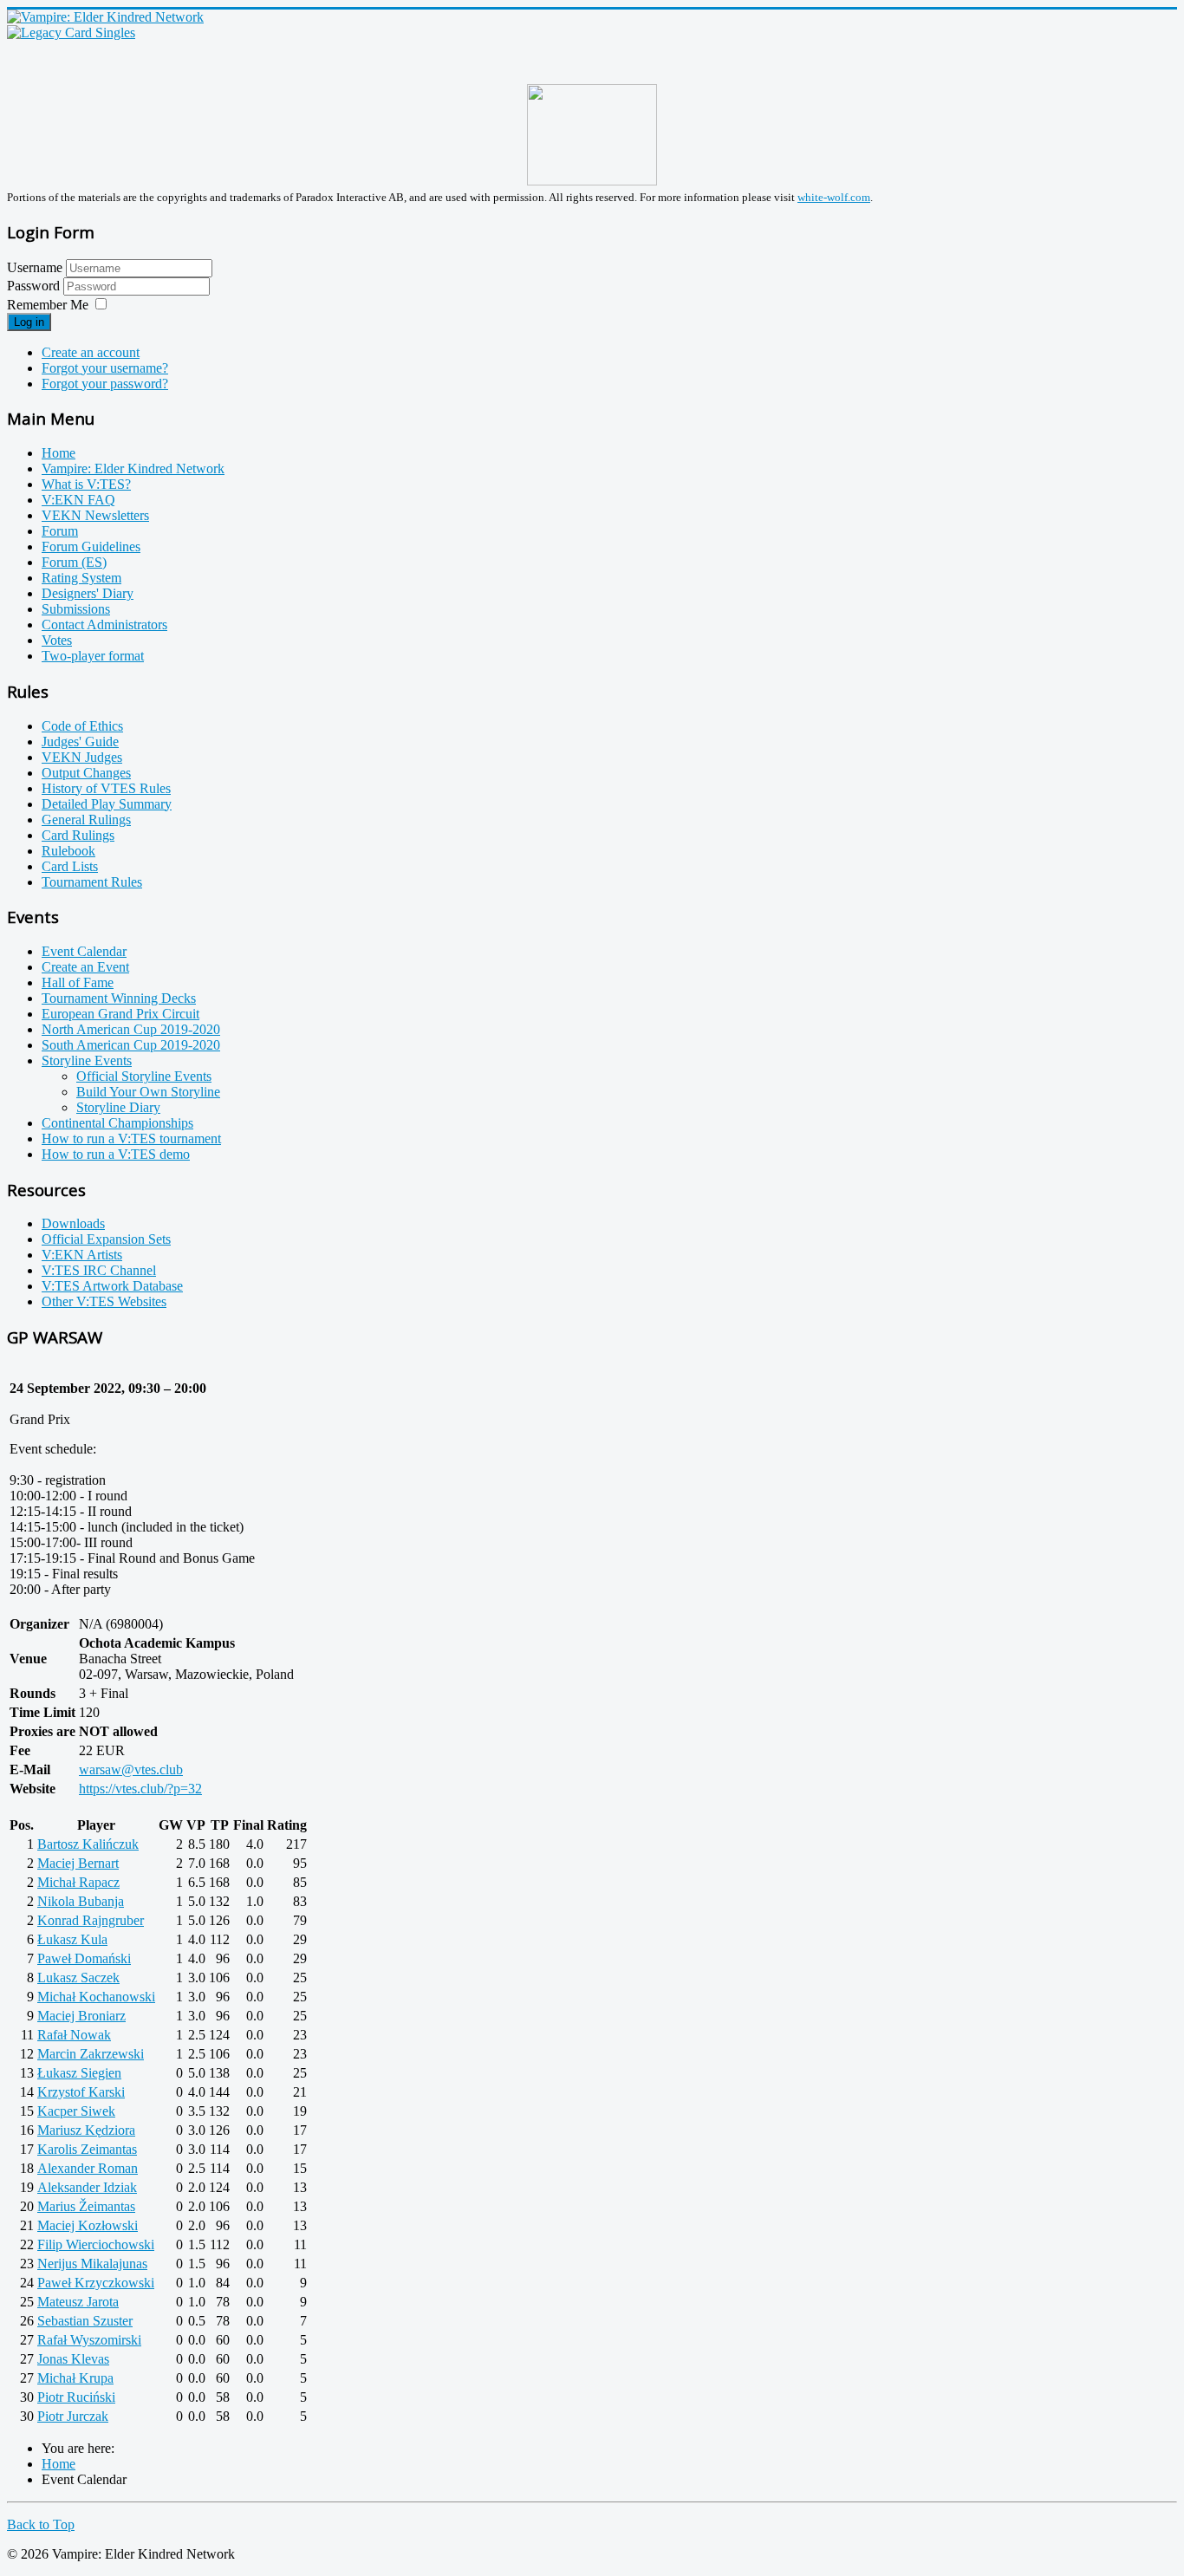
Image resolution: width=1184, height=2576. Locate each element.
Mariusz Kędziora (86, 2130)
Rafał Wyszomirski (89, 2340)
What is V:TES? (86, 484)
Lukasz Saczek (78, 1978)
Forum (60, 531)
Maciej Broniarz (81, 2016)
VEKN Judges (82, 757)
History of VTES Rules (106, 788)
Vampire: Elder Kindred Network (133, 468)
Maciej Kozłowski (88, 2225)
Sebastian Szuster (85, 2321)
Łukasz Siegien (79, 2073)
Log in (29, 322)
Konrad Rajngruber (91, 1920)
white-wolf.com (834, 197)
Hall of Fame (78, 982)
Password (35, 286)
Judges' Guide (80, 742)
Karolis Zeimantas (87, 2149)
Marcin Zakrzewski (91, 2054)
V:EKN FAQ (78, 500)
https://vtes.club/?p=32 (140, 1789)
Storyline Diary (118, 1107)
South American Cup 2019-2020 (131, 1045)
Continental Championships (117, 1123)
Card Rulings (78, 835)
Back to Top (41, 2524)
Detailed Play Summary (107, 804)
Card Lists (70, 866)
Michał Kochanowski (96, 1997)
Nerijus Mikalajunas (92, 2264)
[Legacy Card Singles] (71, 33)
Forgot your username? (105, 368)
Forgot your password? (105, 384)
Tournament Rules (92, 882)
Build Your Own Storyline (148, 1092)
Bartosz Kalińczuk (88, 1844)
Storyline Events (87, 1060)
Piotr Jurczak (73, 2416)
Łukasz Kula (72, 1939)
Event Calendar (84, 951)
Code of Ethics (82, 726)
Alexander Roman (88, 2168)
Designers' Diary (88, 593)
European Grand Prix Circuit (120, 1014)
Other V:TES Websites (104, 1301)
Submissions (76, 609)
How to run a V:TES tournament (131, 1138)
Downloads (73, 1223)
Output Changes (86, 773)
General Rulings (86, 820)
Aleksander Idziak (87, 2187)
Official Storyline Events (144, 1076)
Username (35, 267)
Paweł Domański (84, 1958)
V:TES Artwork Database (112, 1286)
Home (59, 453)
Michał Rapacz (78, 1882)
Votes (57, 640)
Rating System (81, 578)
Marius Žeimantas (86, 2206)
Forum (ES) (74, 562)
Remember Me (48, 305)
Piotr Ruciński (76, 2397)
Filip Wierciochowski (96, 2244)
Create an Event (85, 967)
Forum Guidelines (91, 546)
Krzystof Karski (81, 2092)
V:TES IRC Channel (99, 1270)
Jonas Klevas (73, 2359)
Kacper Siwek (76, 2111)
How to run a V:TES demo (116, 1154)
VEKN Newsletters (95, 515)
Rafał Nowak (74, 2035)
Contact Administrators (104, 624)
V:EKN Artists (82, 1255)
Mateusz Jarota (78, 2302)
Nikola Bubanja (81, 1901)
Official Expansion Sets (106, 1239)
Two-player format (93, 656)
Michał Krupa (75, 2378)
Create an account (91, 352)
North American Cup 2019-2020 (131, 1029)
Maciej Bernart (78, 1863)
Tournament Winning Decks (119, 998)
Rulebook (68, 851)
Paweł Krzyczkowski (96, 2283)
